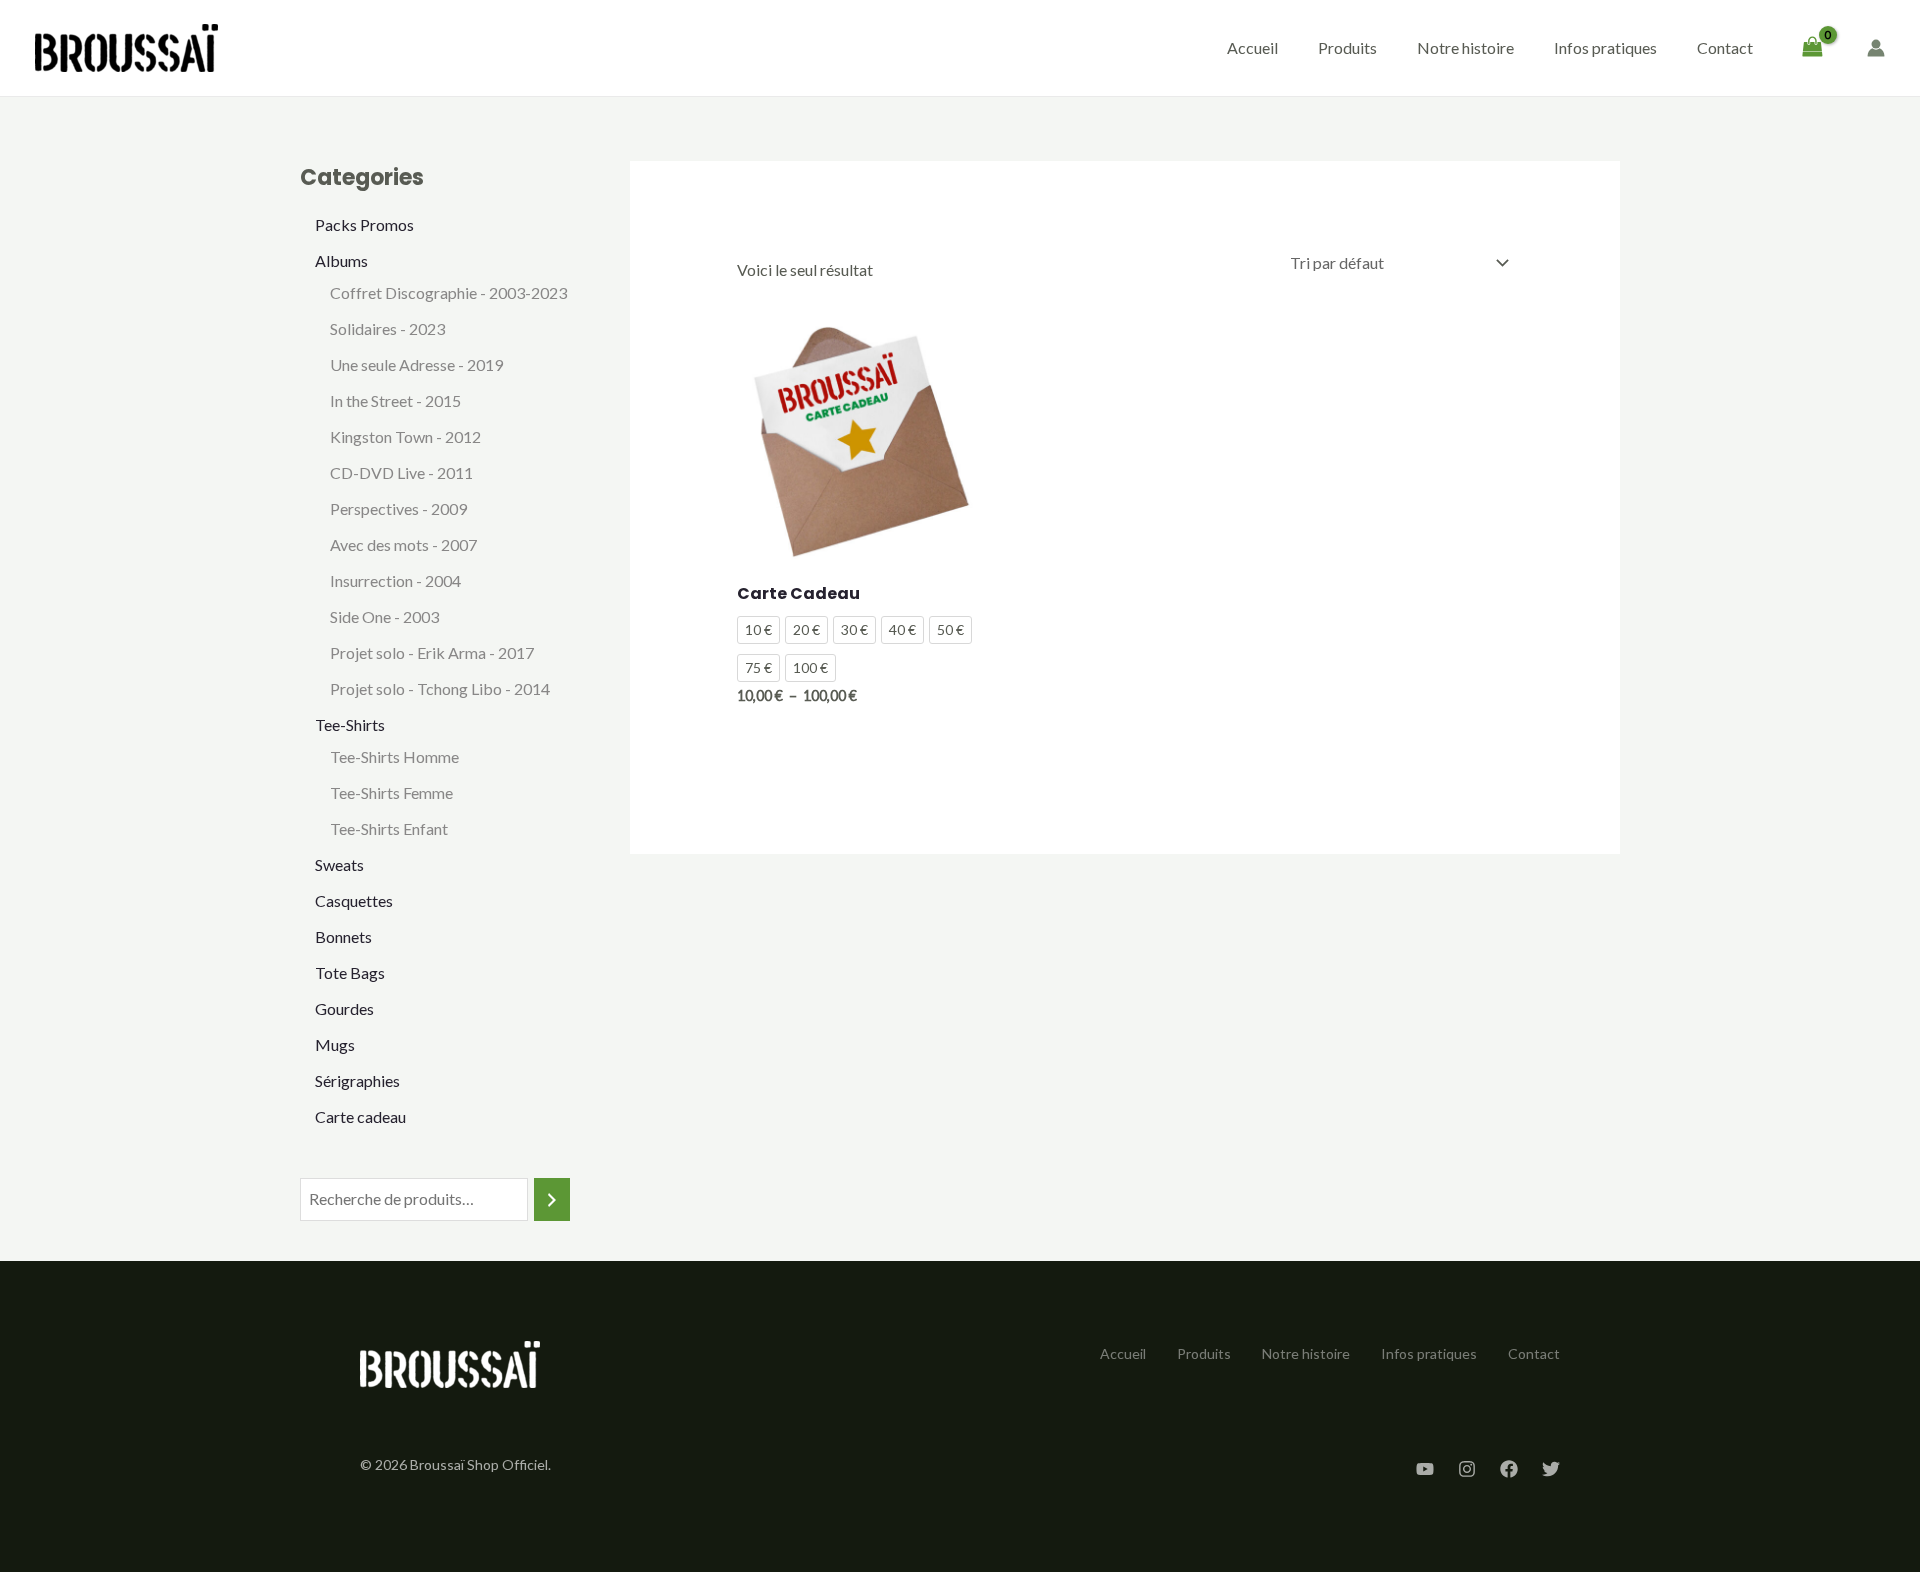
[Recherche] (552, 1199)
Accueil (1252, 47)
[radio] (758, 630)
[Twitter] (1551, 1469)
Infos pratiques (1605, 47)
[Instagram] (1467, 1469)
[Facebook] (1509, 1469)
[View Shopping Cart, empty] (1812, 48)
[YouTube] (1425, 1469)
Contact (1725, 47)
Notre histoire (1465, 47)
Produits (1347, 47)
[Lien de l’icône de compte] (1876, 48)
